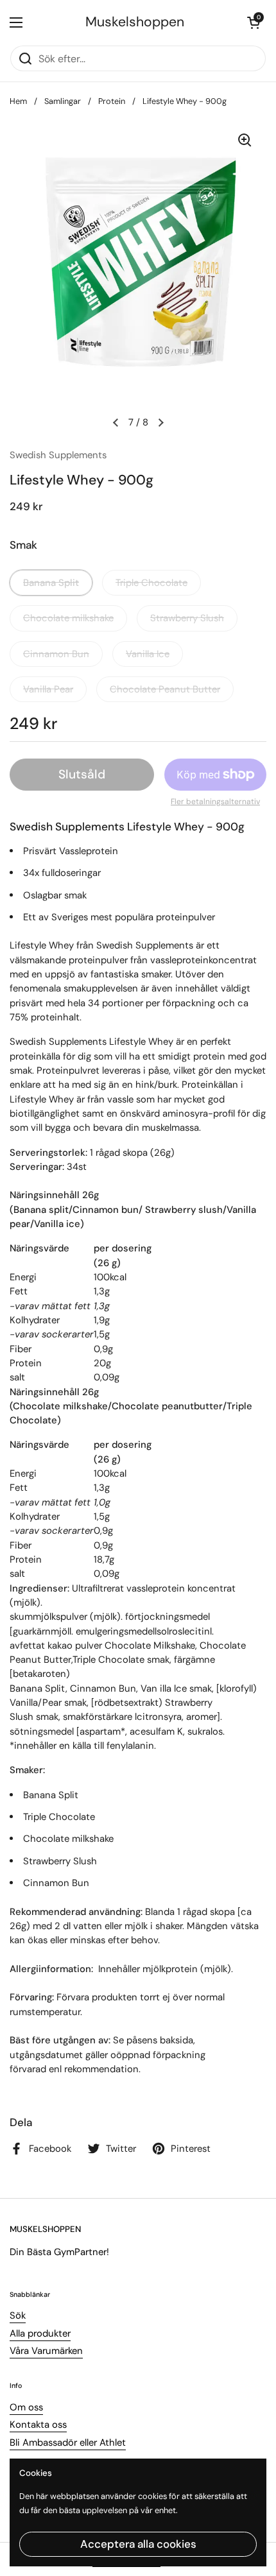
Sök (18, 2315)
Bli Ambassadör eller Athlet (68, 2443)
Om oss (26, 2407)
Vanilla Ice (148, 654)
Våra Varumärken (46, 2351)
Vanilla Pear (48, 689)
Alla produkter (40, 2333)
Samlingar (63, 101)
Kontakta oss (38, 2425)
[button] (254, 22)
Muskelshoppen (135, 22)
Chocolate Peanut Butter (165, 689)
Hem (18, 101)
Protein (112, 101)
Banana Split (51, 583)
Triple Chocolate (151, 583)
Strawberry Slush (187, 618)
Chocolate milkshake (68, 618)
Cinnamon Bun (56, 654)
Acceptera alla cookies (138, 2544)
